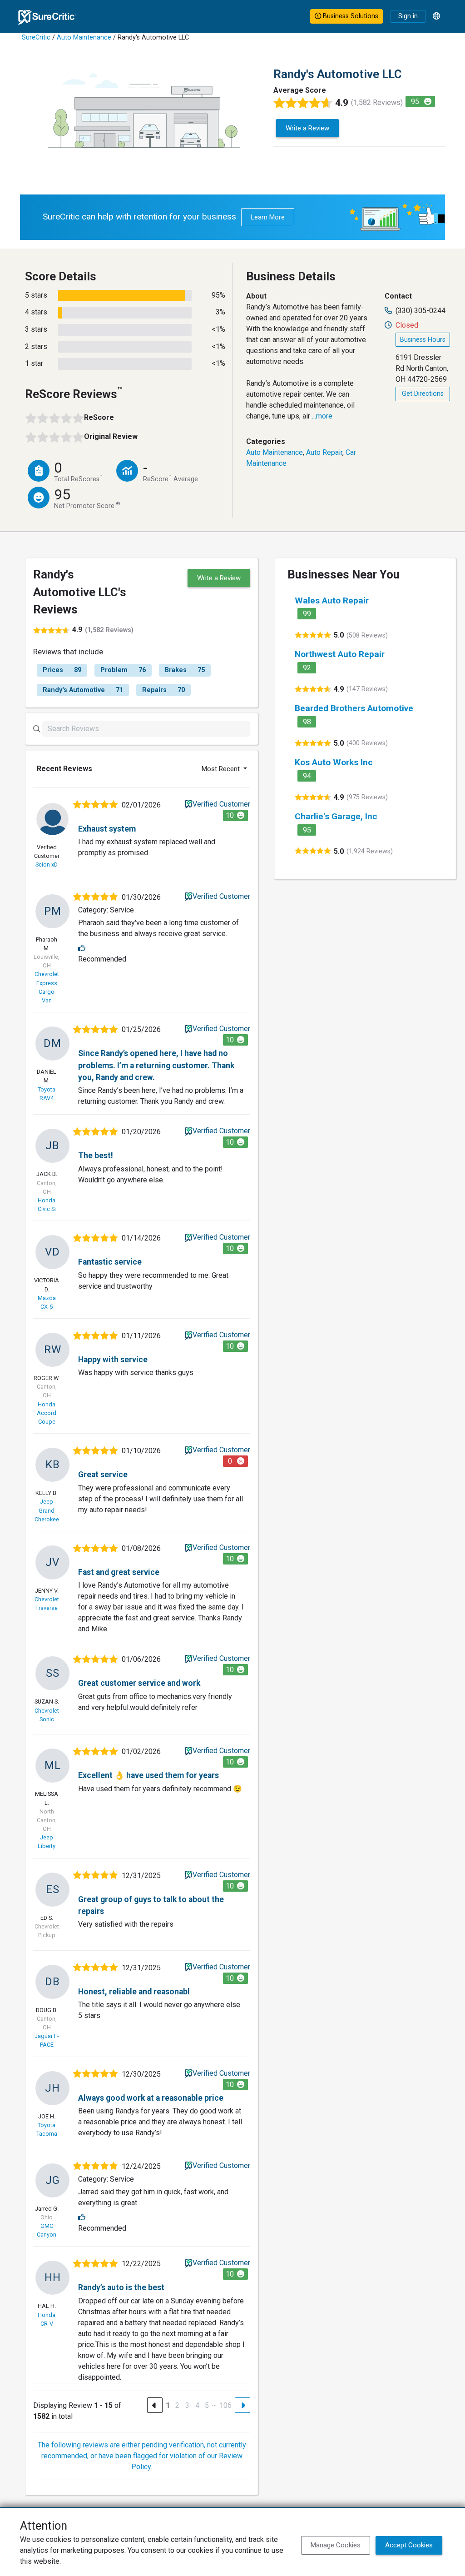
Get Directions (423, 394)
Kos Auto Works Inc (334, 762)
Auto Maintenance (84, 37)
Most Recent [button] (222, 769)
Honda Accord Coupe (47, 1413)
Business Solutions (350, 16)
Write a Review (307, 128)
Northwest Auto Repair (340, 654)
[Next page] (242, 2405)
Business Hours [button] (423, 340)
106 (225, 2405)
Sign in (408, 16)
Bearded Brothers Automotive (354, 708)
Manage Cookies (336, 2545)
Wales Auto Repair (332, 600)
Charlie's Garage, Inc (336, 816)
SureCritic (36, 37)
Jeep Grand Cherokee (47, 1510)
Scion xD (47, 864)
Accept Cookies (409, 2545)
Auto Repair (324, 452)
